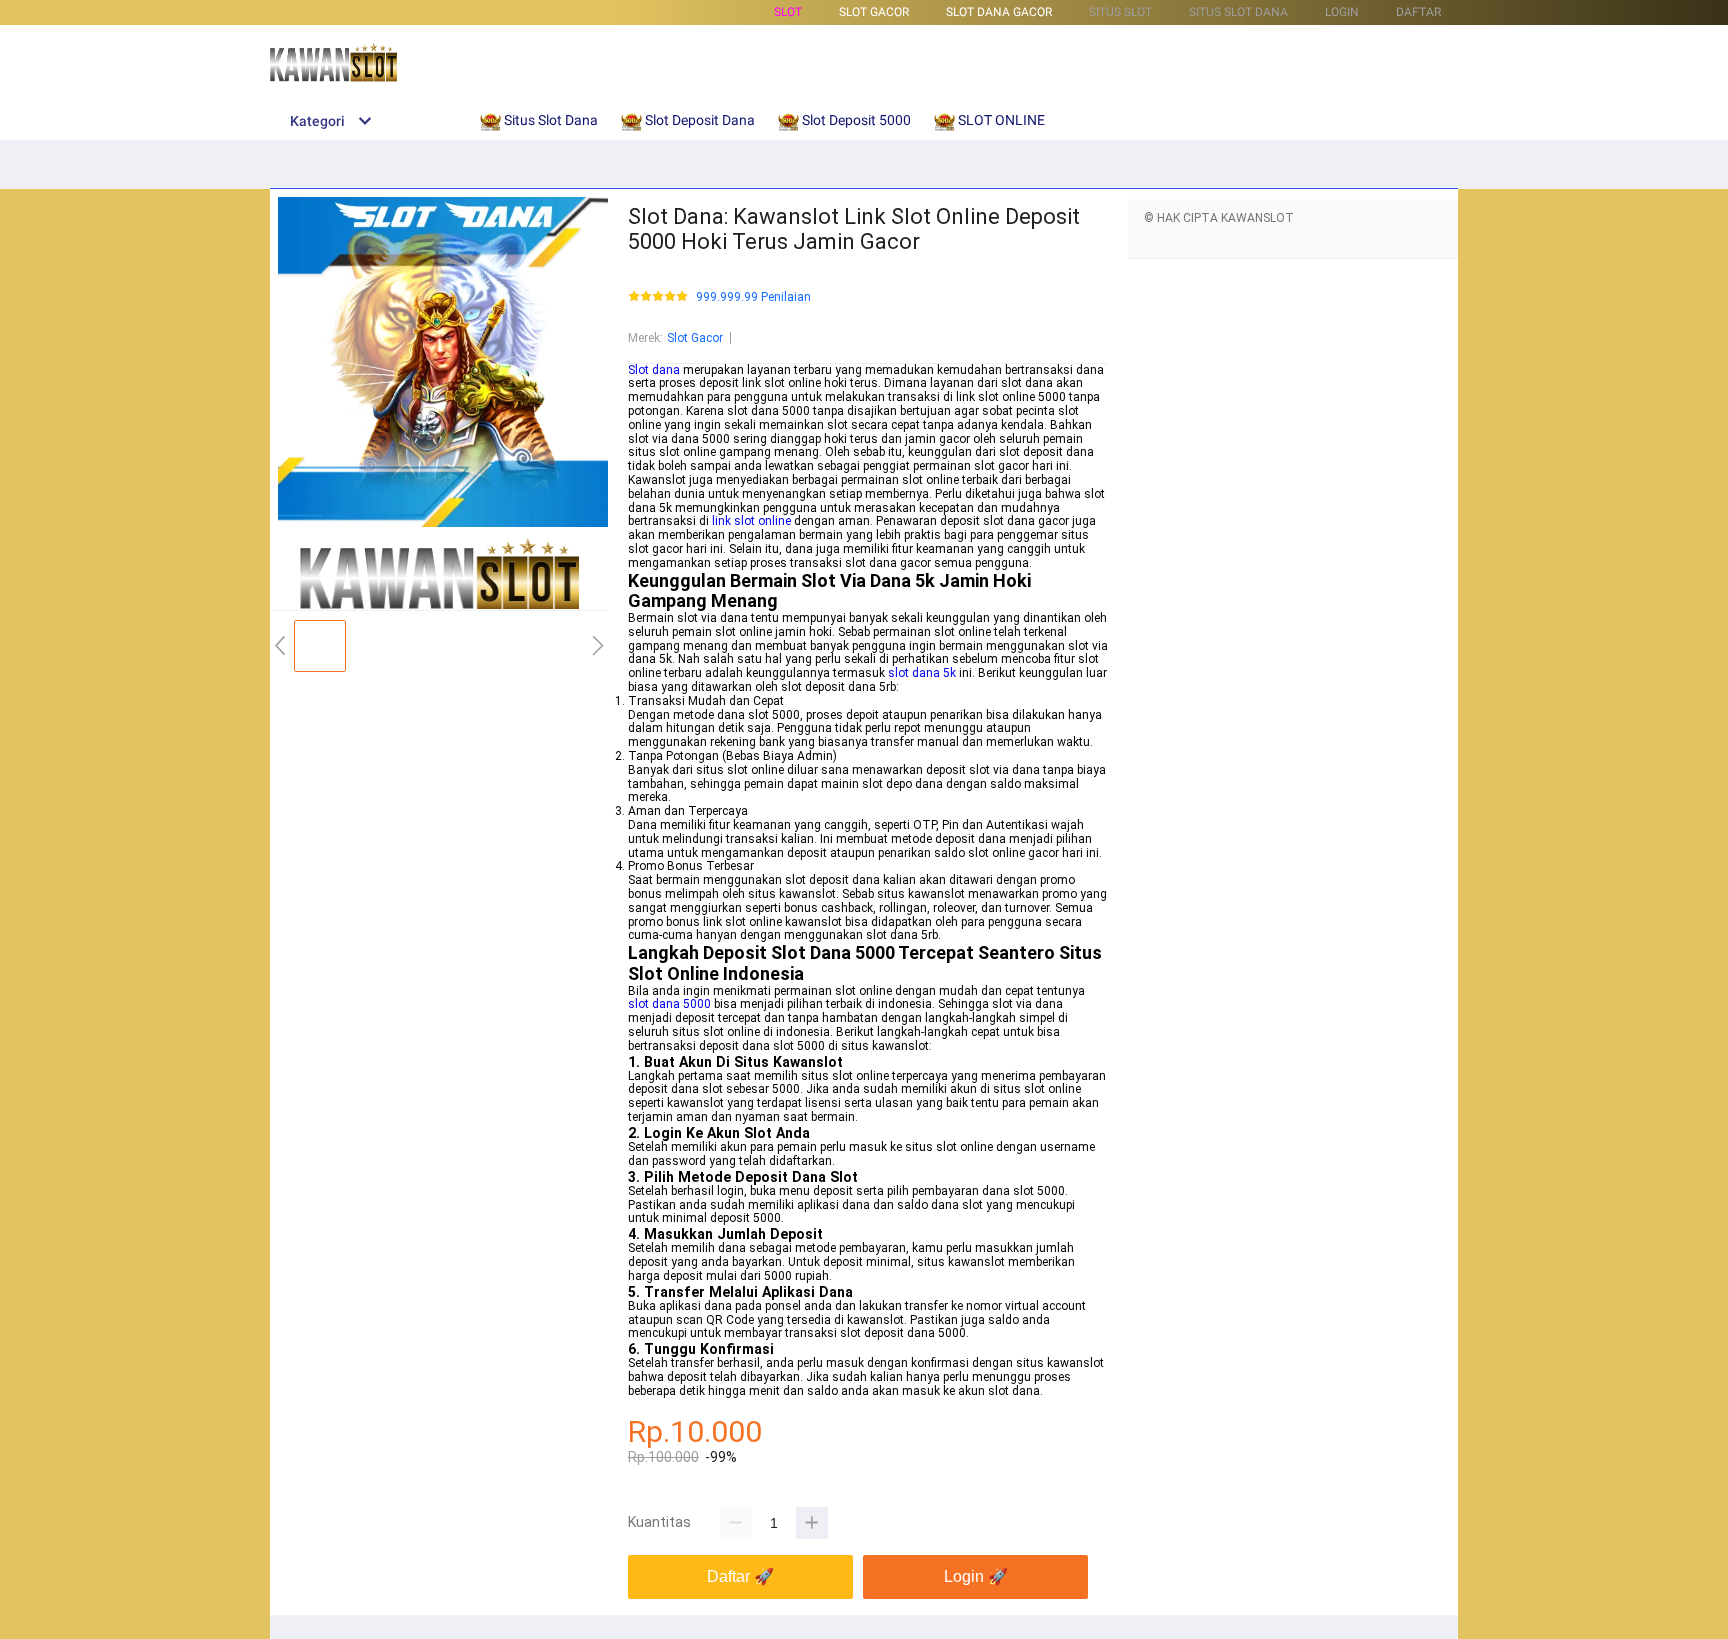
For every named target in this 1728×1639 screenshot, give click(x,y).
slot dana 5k (922, 673)
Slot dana (654, 370)
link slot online (751, 521)
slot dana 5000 (669, 1004)
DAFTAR (1418, 12)
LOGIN (1342, 12)
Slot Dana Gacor (999, 12)
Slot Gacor (695, 338)
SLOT (788, 12)
